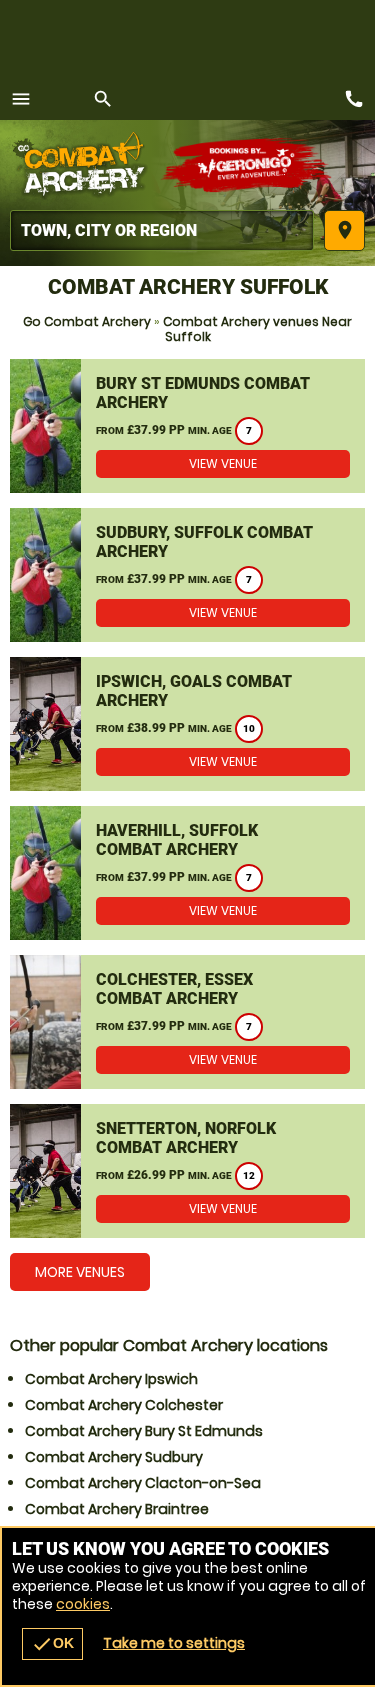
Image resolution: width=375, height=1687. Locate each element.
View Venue (223, 463)
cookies (83, 1604)
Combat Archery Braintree (117, 1509)
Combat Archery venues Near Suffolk (257, 329)
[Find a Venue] (162, 230)
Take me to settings (174, 1643)
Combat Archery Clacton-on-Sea (143, 1483)
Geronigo (247, 165)
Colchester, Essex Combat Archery (174, 989)
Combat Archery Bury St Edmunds (144, 1431)
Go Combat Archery (87, 321)
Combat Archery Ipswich (111, 1379)
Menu (21, 99)
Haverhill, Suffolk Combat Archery (177, 840)
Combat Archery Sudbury (114, 1457)
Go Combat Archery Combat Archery (85, 165)
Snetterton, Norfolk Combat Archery (186, 1138)
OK (52, 1644)
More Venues (80, 1272)
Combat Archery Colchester (124, 1405)
